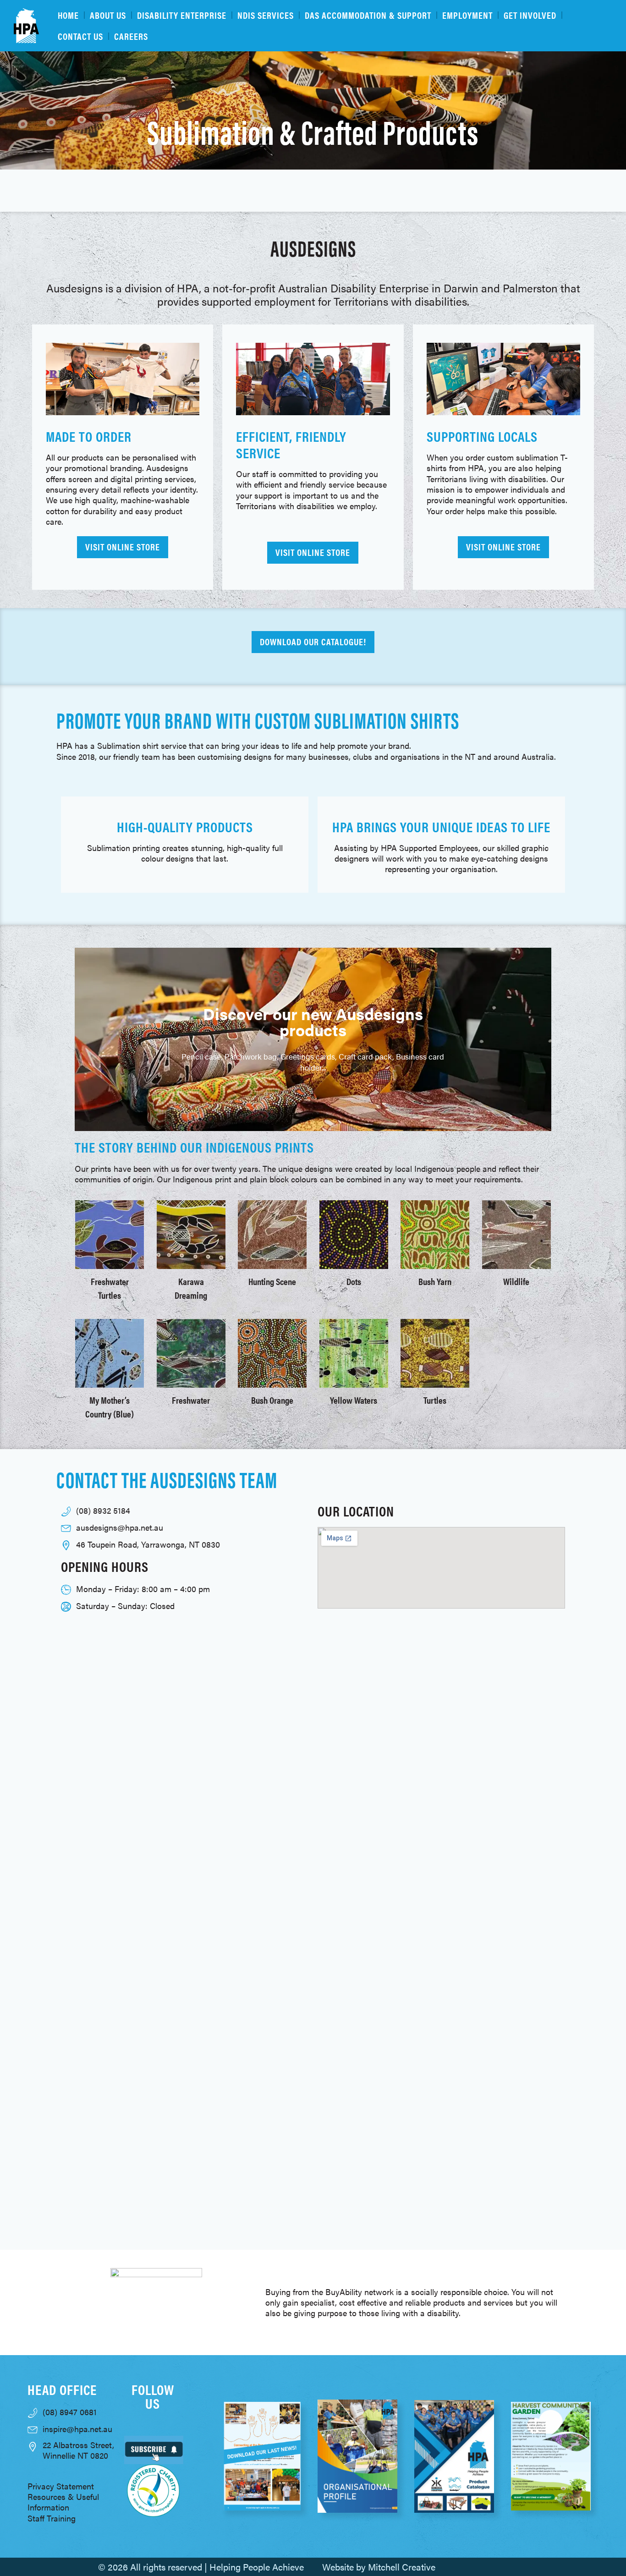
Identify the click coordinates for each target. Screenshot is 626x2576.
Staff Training (52, 2518)
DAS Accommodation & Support (368, 15)
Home (68, 15)
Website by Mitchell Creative (379, 2567)
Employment (467, 15)
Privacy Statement (61, 2486)
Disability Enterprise (182, 15)
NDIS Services (266, 15)
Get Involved (530, 15)
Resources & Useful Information (63, 2502)
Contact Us (80, 36)
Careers (131, 36)
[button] (84, 1039)
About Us (108, 15)
